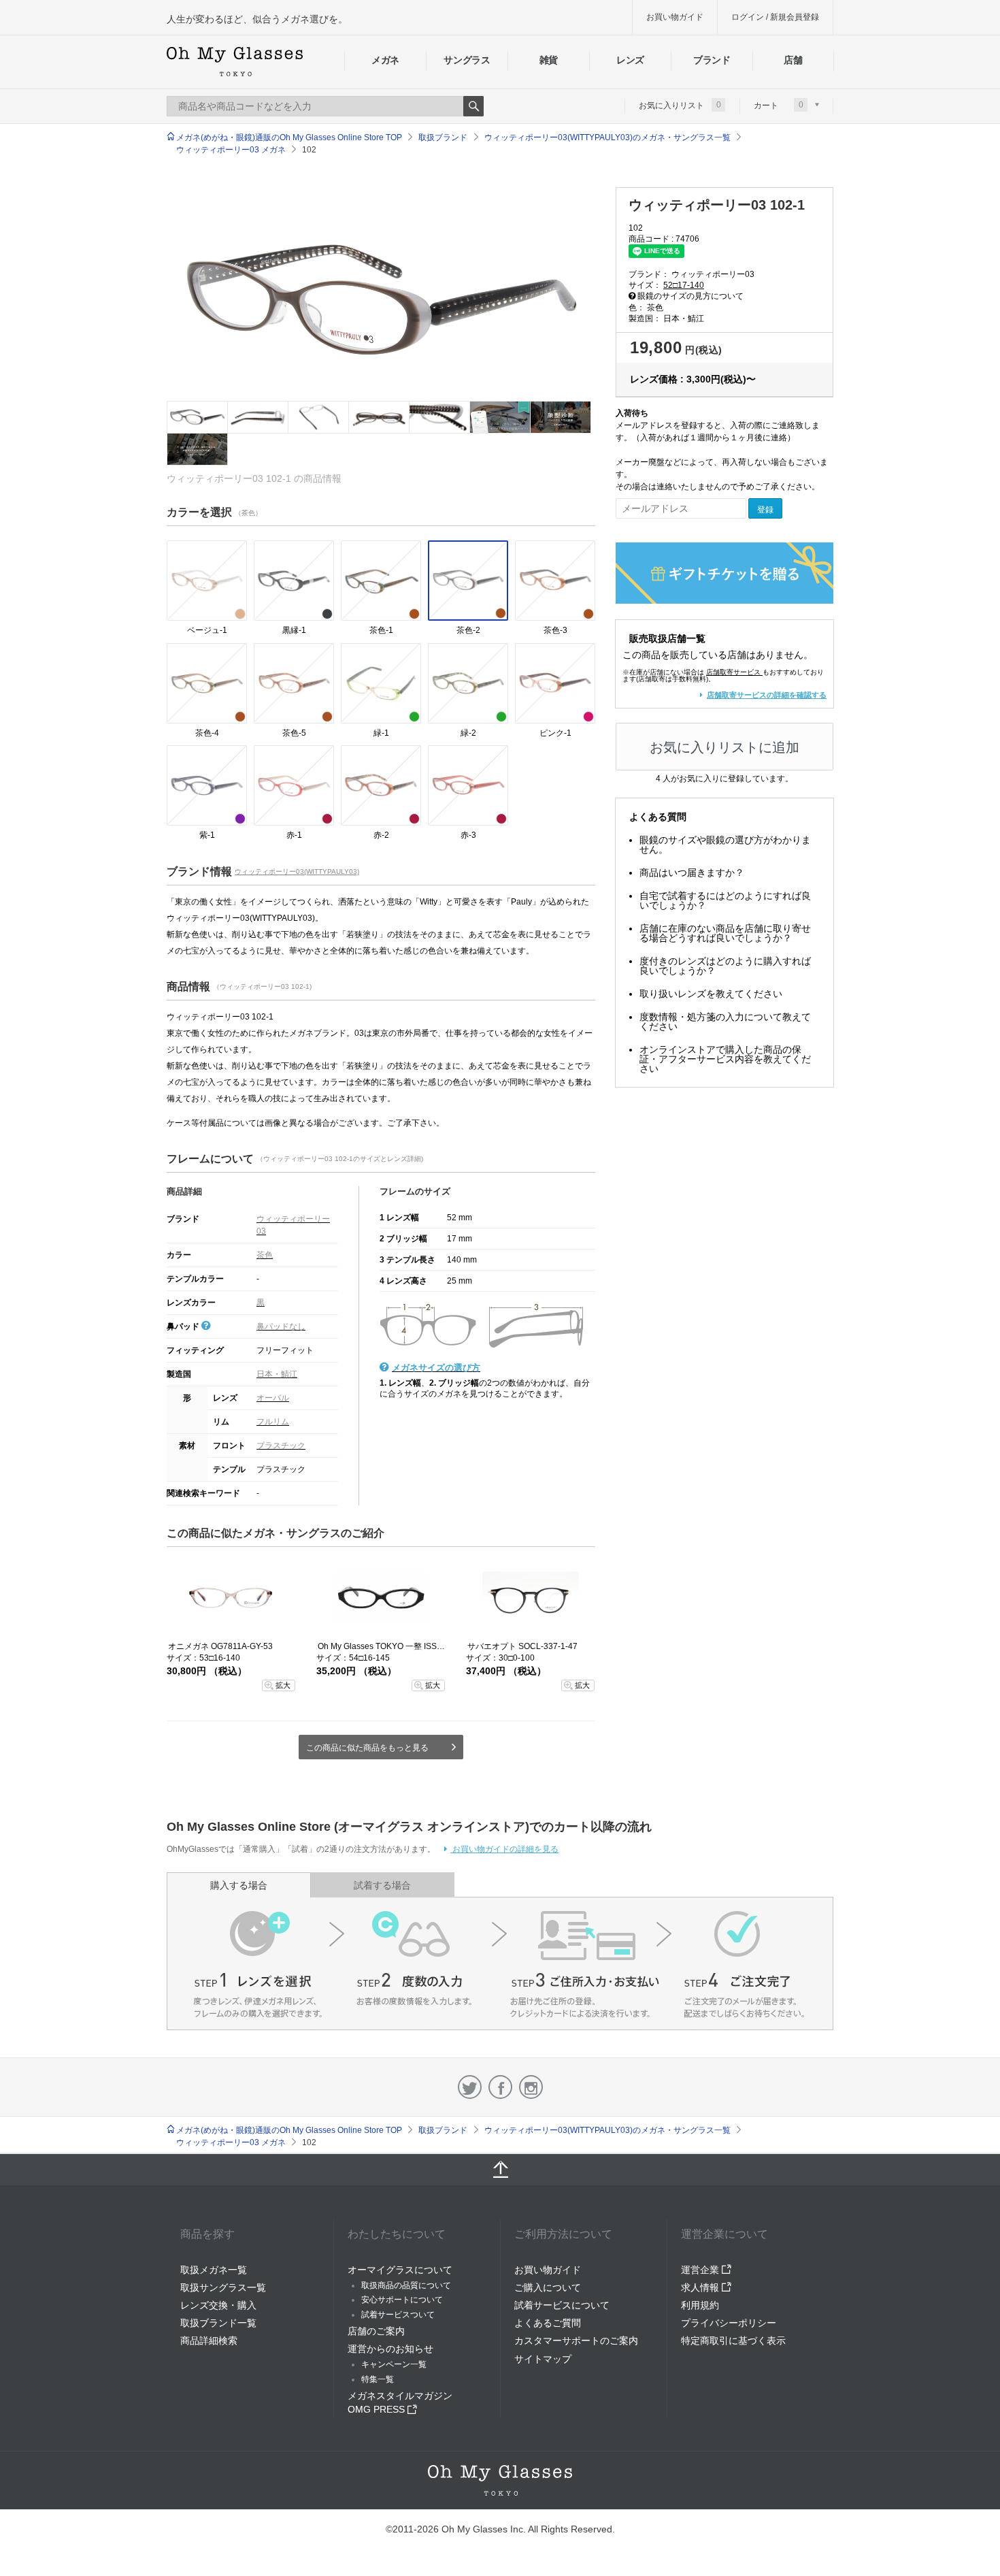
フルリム (273, 1422)
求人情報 (701, 2287)
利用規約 (700, 2305)
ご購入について (548, 2287)
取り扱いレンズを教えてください (711, 994)
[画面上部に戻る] (500, 2170)
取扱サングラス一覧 (223, 2287)
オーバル (273, 1398)
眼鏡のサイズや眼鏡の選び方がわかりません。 (725, 845)
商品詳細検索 (209, 2341)
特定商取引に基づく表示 (733, 2341)
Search (473, 106)
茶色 (265, 1255)
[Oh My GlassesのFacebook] (500, 2087)
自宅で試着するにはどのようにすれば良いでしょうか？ (725, 900)
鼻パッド (184, 1326)
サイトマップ (543, 2359)
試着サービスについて (562, 2305)
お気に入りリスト (680, 105)
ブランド (712, 60)
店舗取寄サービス (733, 672)
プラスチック (281, 1446)
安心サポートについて (402, 2300)
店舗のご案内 (376, 2331)
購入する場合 (239, 1885)
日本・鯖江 (277, 1374)
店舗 (793, 60)
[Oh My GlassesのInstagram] (531, 2087)
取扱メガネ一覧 (214, 2270)
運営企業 (701, 2270)
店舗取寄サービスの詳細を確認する (767, 695)
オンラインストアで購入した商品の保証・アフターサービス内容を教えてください (725, 1059)
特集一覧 (378, 2379)
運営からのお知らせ (390, 2349)
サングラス (467, 60)
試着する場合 (382, 1885)
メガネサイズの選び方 (436, 1368)
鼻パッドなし (281, 1326)
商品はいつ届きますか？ (692, 873)
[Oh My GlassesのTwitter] (470, 2087)
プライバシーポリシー (729, 2323)
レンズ (630, 60)
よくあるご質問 (548, 2323)
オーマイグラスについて (400, 2270)
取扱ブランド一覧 (218, 2323)
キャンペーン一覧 (394, 2364)
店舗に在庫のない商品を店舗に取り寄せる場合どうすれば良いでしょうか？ (725, 933)
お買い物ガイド (675, 17)
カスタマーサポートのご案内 (576, 2341)
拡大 (283, 1685)
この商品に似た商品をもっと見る (367, 1748)
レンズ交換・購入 (218, 2305)
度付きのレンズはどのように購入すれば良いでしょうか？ (725, 966)
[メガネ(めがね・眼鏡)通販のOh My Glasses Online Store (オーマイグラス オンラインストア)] (500, 2480)
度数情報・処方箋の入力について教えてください (725, 1022)
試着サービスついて (398, 2315)
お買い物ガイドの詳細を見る (504, 1849)
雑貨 (549, 60)
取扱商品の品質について (406, 2285)
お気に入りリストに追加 (724, 747)
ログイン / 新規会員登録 (775, 17)
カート (779, 105)
